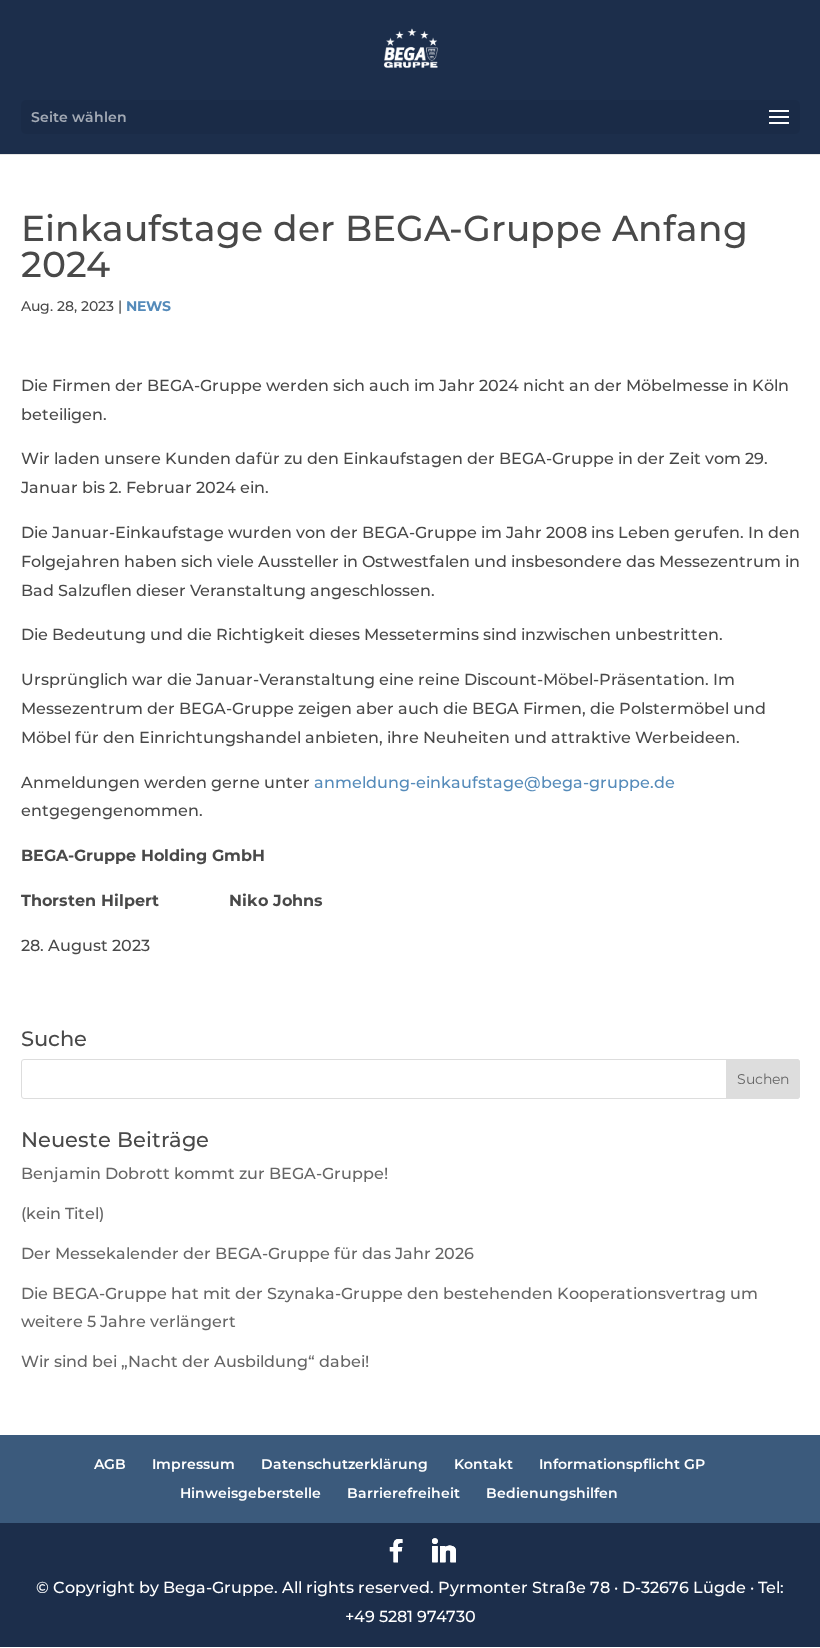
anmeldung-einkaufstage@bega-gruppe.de (494, 782)
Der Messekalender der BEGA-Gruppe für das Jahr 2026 (247, 1253)
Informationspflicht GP (622, 1464)
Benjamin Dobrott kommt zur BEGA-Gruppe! (204, 1173)
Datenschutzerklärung (344, 1464)
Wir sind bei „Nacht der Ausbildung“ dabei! (195, 1361)
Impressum (193, 1464)
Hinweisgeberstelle (250, 1493)
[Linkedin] (444, 1551)
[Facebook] (396, 1551)
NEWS (148, 306)
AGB (110, 1464)
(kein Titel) (62, 1213)
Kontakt (483, 1464)
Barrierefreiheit (403, 1493)
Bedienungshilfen (552, 1493)
